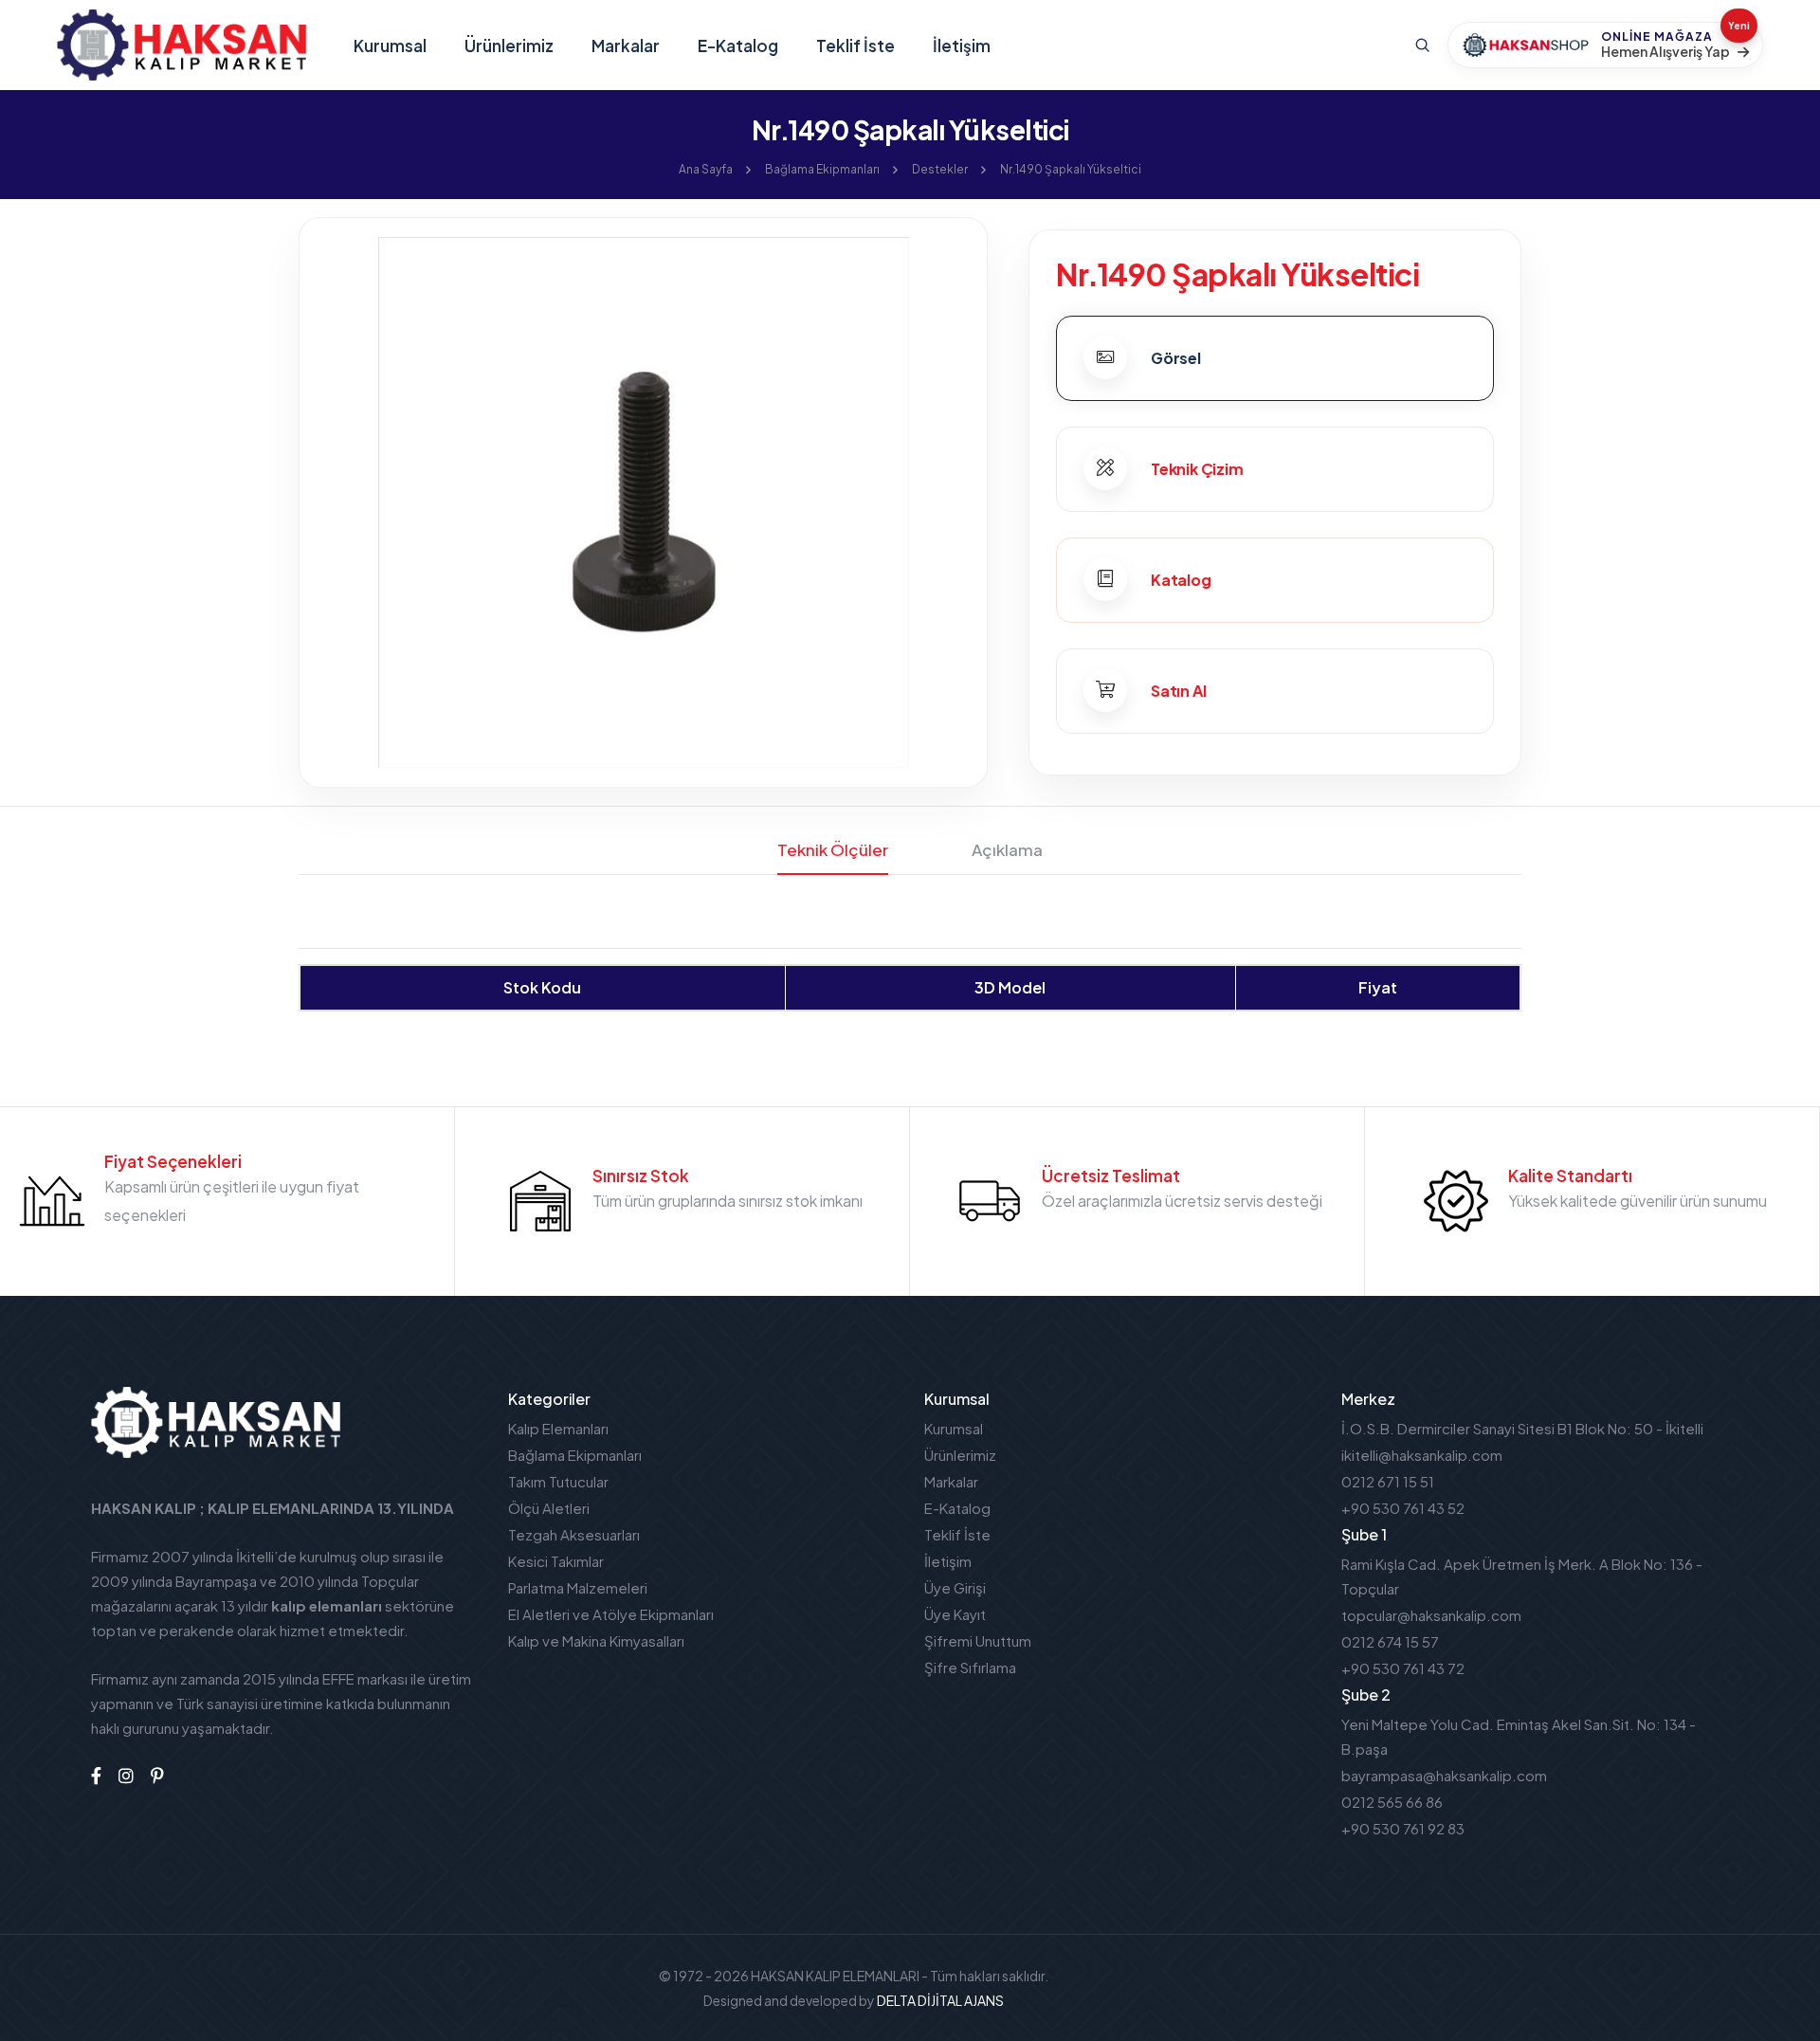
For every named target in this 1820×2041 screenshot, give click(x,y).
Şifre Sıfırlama (970, 1667)
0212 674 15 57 (1390, 1641)
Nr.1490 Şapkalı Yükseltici (1071, 169)
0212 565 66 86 (1392, 1802)
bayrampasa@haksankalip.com (1444, 1775)
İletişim (962, 46)
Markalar (626, 46)
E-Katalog (738, 46)
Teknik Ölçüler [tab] (833, 849)
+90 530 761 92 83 (1403, 1828)
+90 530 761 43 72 (1403, 1668)
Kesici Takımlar (556, 1561)
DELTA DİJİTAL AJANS (940, 2000)
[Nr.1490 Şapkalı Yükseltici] (643, 500)
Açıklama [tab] (1007, 849)
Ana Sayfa (706, 169)
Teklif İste (855, 46)
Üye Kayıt (955, 1614)
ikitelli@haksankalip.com (1422, 1455)
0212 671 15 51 (1388, 1481)
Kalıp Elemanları (558, 1428)
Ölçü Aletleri (549, 1508)
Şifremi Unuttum (978, 1640)
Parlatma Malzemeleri (578, 1587)
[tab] (1275, 358)
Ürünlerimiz (509, 46)
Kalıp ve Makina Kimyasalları (596, 1640)
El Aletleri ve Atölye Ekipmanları (611, 1614)
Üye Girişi (955, 1587)
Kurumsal (390, 46)
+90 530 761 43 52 (1403, 1508)
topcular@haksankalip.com (1431, 1615)
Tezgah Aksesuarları (574, 1534)
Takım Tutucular (558, 1481)
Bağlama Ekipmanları (822, 169)
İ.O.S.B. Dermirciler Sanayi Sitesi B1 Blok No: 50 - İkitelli (1522, 1428)
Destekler (940, 169)
